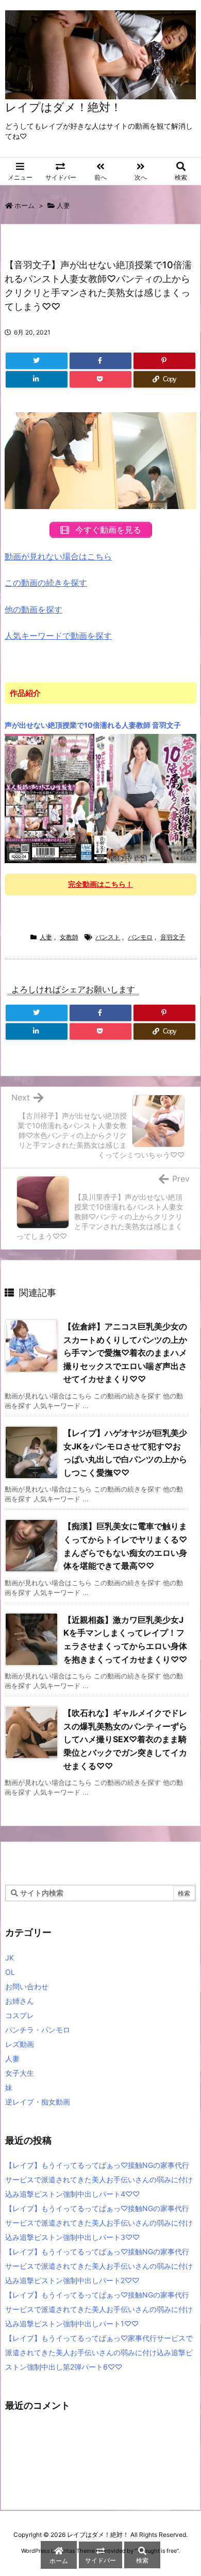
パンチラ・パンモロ (38, 2030)
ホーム (24, 205)
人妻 (63, 205)
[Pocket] (100, 379)
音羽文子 (173, 937)
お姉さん (20, 2001)
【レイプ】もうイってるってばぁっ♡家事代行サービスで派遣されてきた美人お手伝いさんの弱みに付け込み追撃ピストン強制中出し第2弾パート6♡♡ (99, 2352)
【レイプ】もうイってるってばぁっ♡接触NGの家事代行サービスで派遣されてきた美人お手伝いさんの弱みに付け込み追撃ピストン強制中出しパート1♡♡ (99, 2309)
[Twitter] (37, 361)
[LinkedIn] (37, 379)
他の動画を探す (33, 609)
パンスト (108, 937)
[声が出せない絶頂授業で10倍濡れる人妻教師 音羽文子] (100, 798)
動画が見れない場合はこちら (58, 556)
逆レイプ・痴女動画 (38, 2102)
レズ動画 (20, 2044)
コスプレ (20, 2015)
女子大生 (20, 2073)
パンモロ (140, 937)
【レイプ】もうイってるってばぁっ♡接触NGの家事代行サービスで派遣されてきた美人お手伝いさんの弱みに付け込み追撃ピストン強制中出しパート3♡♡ (99, 2223)
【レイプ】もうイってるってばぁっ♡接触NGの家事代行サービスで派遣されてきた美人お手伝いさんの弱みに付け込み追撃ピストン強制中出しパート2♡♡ (99, 2266)
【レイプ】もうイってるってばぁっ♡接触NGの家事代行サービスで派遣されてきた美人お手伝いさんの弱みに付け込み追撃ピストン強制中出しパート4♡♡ (99, 2179)
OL (10, 1972)
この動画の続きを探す (46, 583)
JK (10, 1958)
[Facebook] (100, 361)
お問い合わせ (27, 1986)
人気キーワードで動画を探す (58, 636)
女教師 (69, 937)
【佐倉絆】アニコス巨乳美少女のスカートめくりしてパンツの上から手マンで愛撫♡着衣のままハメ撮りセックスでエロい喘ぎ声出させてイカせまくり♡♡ (125, 1353)
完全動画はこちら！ (100, 884)
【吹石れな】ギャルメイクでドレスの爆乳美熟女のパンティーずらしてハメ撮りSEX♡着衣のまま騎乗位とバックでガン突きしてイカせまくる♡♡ (125, 1739)
